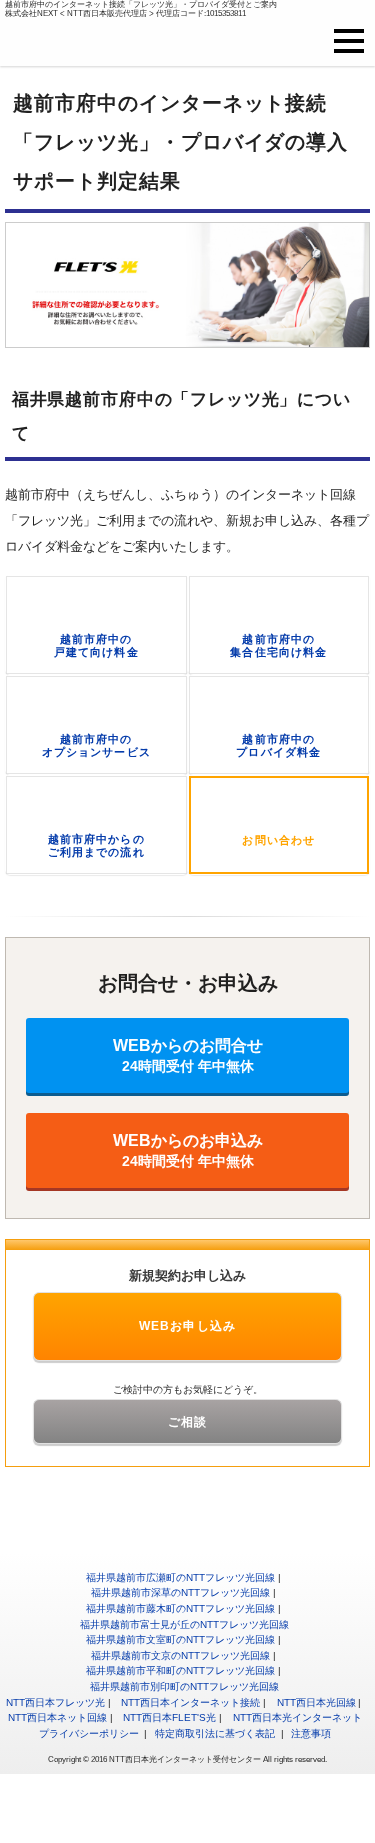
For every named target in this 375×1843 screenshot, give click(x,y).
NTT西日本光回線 (316, 1702)
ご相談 (188, 1422)
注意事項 (311, 1733)
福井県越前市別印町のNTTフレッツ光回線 (184, 1686)
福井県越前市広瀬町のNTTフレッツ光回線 (180, 1577)
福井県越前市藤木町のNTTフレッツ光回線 (180, 1608)
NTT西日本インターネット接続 (190, 1702)
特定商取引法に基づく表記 (215, 1733)
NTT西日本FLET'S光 (169, 1717)
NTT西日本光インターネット (297, 1717)
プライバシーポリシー (89, 1733)
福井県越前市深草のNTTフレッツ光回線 (180, 1592)
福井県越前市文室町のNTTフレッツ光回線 (180, 1639)
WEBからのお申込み (188, 1150)
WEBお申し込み (188, 1326)
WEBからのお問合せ (188, 1055)
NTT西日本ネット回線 (57, 1717)
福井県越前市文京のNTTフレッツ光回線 (180, 1655)
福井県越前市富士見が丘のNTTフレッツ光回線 (184, 1624)
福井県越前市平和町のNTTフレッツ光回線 (180, 1670)
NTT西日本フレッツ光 (55, 1702)
